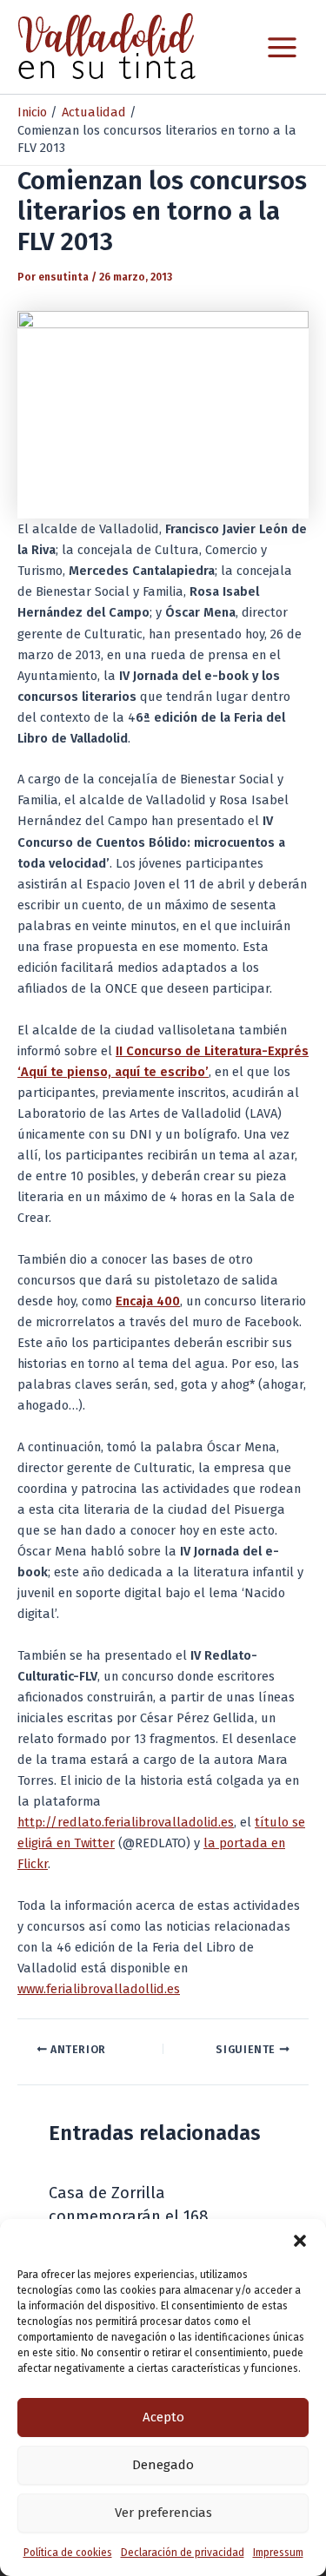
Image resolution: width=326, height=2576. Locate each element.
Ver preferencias (163, 2513)
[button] (300, 2241)
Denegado (163, 2465)
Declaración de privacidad (183, 2553)
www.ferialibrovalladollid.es (99, 1989)
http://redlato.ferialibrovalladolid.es (126, 1822)
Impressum (278, 2553)
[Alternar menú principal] (282, 47)
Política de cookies (68, 2553)
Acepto (163, 2417)
